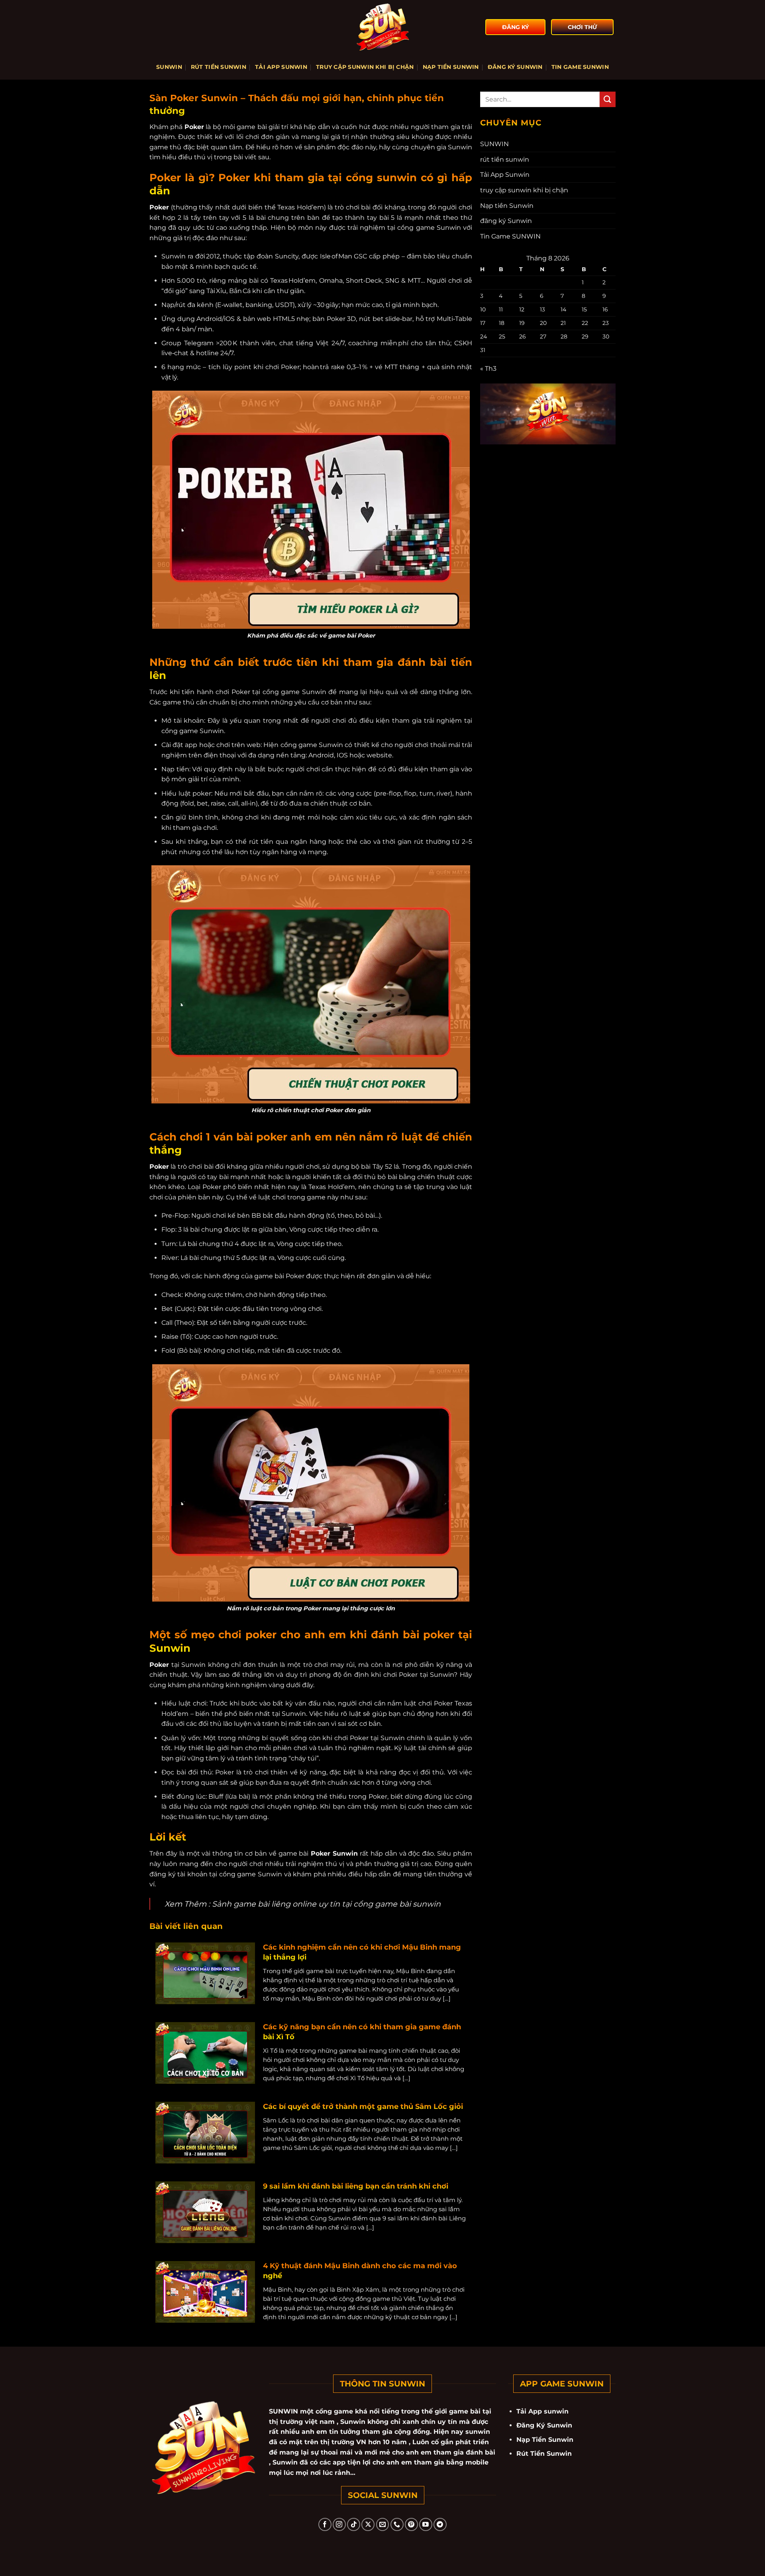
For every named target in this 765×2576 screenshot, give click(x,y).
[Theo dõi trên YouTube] (426, 2524)
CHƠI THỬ (582, 27)
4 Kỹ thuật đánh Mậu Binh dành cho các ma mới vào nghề (360, 2271)
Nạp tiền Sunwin (451, 67)
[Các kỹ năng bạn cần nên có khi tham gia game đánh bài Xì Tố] (205, 2053)
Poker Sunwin (333, 1853)
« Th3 (488, 369)
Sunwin (314, 692)
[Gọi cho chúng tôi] (397, 2524)
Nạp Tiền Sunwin (545, 2440)
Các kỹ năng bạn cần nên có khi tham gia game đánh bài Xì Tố (362, 2032)
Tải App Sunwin (281, 67)
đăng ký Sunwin (515, 67)
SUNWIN (169, 67)
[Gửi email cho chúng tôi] (383, 2524)
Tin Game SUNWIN (580, 67)
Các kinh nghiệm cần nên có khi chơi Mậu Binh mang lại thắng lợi (362, 1952)
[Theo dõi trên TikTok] (354, 2524)
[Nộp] (608, 99)
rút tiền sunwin (219, 67)
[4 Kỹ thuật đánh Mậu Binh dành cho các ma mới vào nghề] (205, 2291)
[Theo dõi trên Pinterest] (411, 2524)
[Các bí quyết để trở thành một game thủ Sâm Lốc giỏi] (205, 2132)
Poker (194, 127)
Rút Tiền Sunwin (544, 2454)
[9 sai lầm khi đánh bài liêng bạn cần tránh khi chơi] (205, 2212)
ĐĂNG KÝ (515, 27)
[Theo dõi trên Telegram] (440, 2524)
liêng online (294, 1904)
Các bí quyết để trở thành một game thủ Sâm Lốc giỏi (363, 2107)
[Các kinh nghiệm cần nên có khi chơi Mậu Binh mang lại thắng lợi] (205, 1973)
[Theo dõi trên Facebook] (325, 2524)
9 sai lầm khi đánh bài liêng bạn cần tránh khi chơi (356, 2186)
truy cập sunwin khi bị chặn (365, 67)
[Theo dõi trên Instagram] (339, 2524)
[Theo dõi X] (368, 2524)
